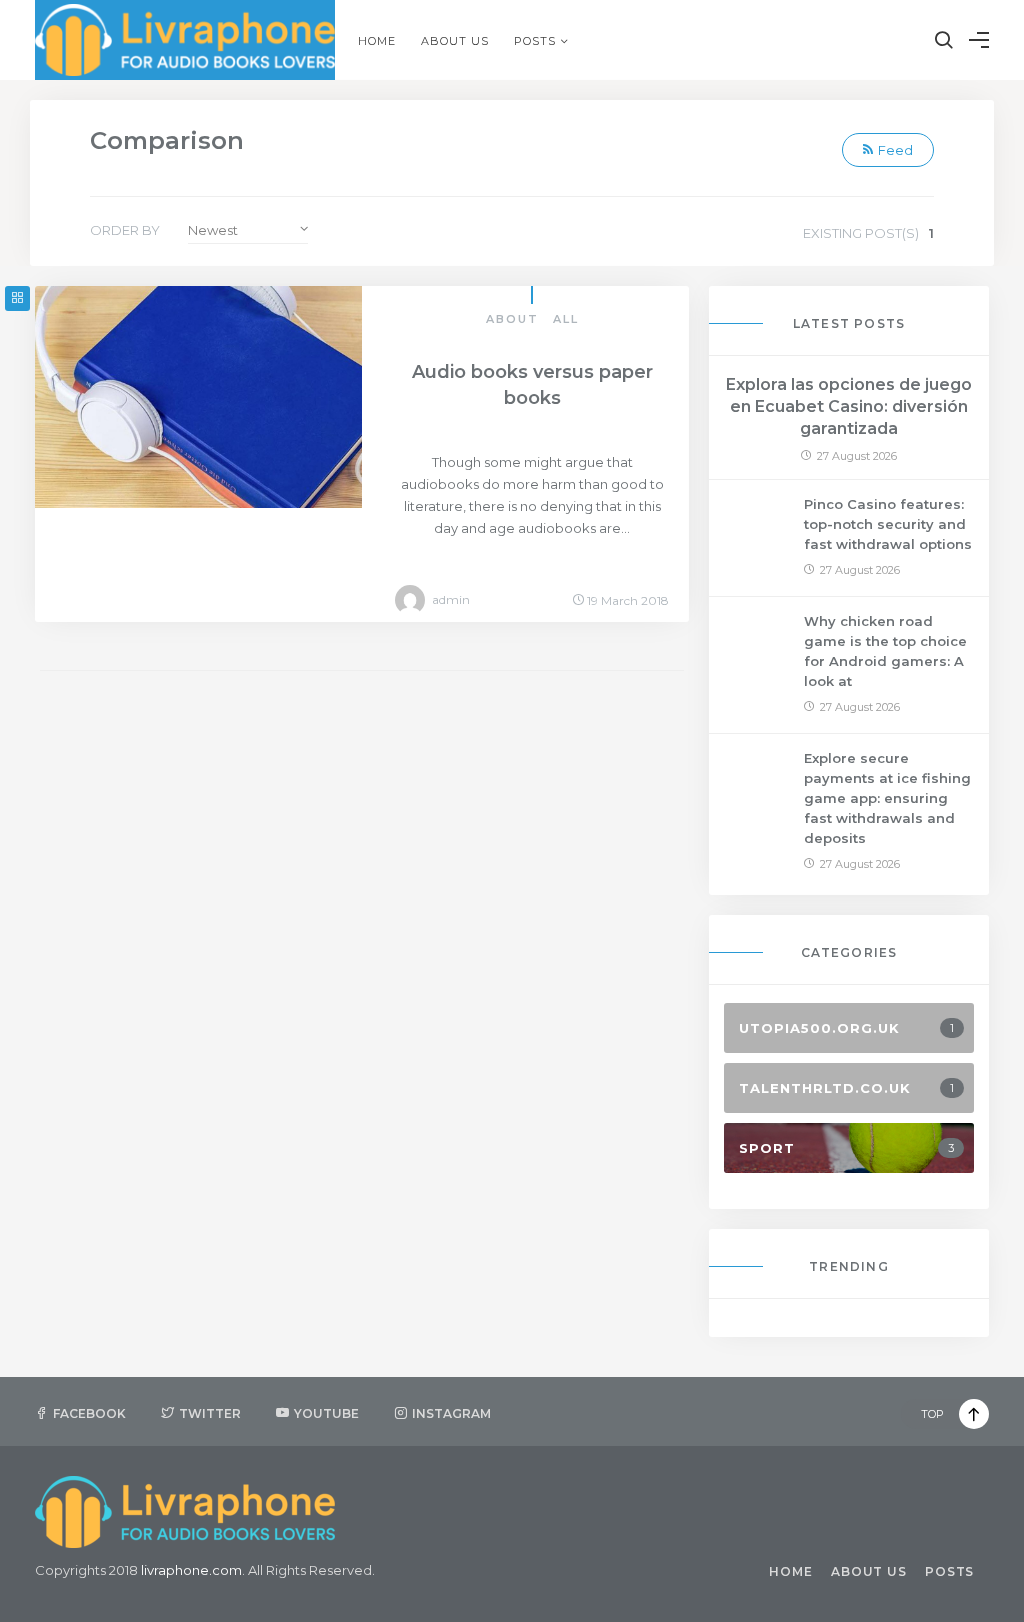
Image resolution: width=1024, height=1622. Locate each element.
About (512, 319)
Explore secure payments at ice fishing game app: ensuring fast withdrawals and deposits (887, 798)
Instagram (451, 1413)
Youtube (326, 1413)
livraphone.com (191, 1570)
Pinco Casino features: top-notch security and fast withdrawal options (888, 524)
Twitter (210, 1413)
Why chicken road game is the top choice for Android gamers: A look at (885, 651)
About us (455, 41)
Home (377, 41)
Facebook (89, 1413)
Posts (535, 41)
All (566, 319)
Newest (213, 230)
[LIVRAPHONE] (185, 40)
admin (451, 599)
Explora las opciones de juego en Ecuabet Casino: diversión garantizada (849, 406)
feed (895, 150)
